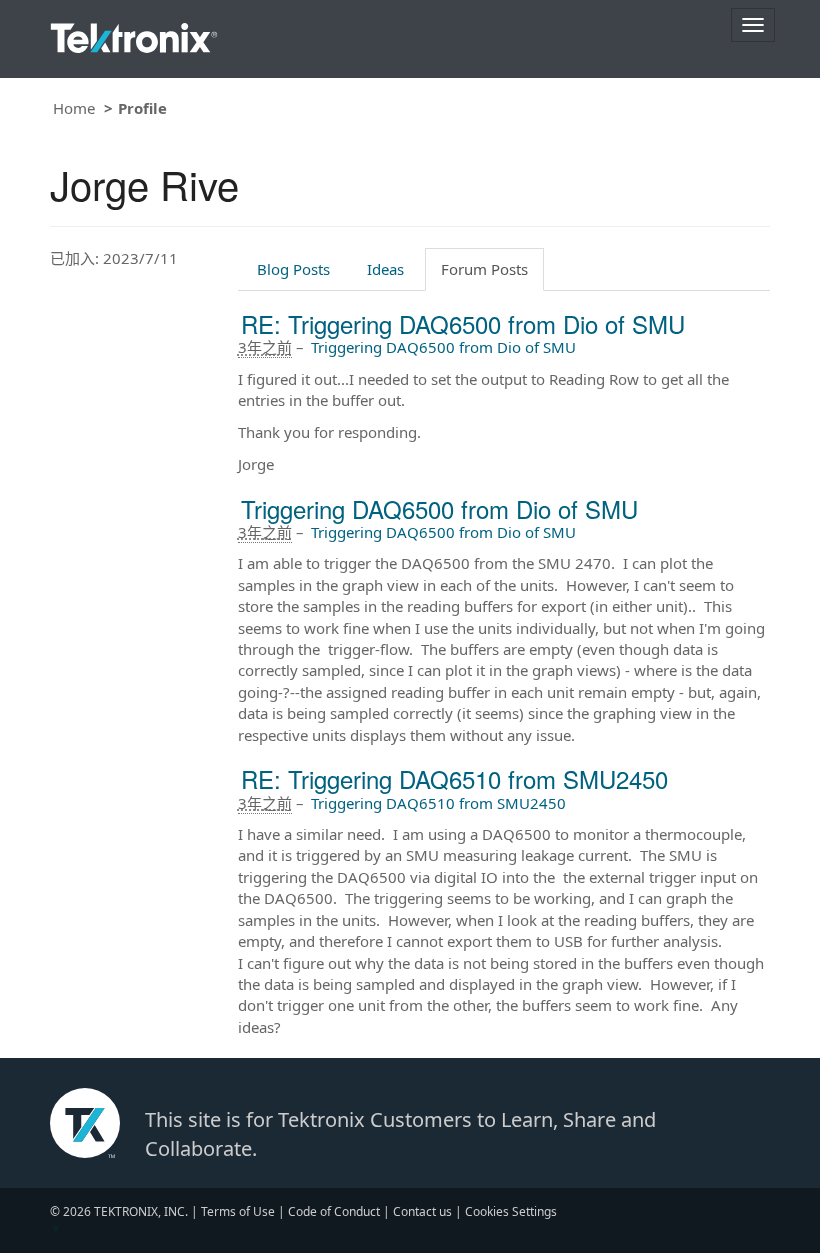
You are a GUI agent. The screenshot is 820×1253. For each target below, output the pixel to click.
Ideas (385, 269)
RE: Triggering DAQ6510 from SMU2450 (454, 778)
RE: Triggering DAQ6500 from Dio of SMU (463, 323)
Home (74, 108)
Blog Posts (293, 269)
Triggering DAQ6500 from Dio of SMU (443, 347)
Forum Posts (484, 269)
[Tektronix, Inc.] (134, 33)
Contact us (422, 1211)
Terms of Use (238, 1211)
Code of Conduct (334, 1211)
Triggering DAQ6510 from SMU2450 (438, 803)
